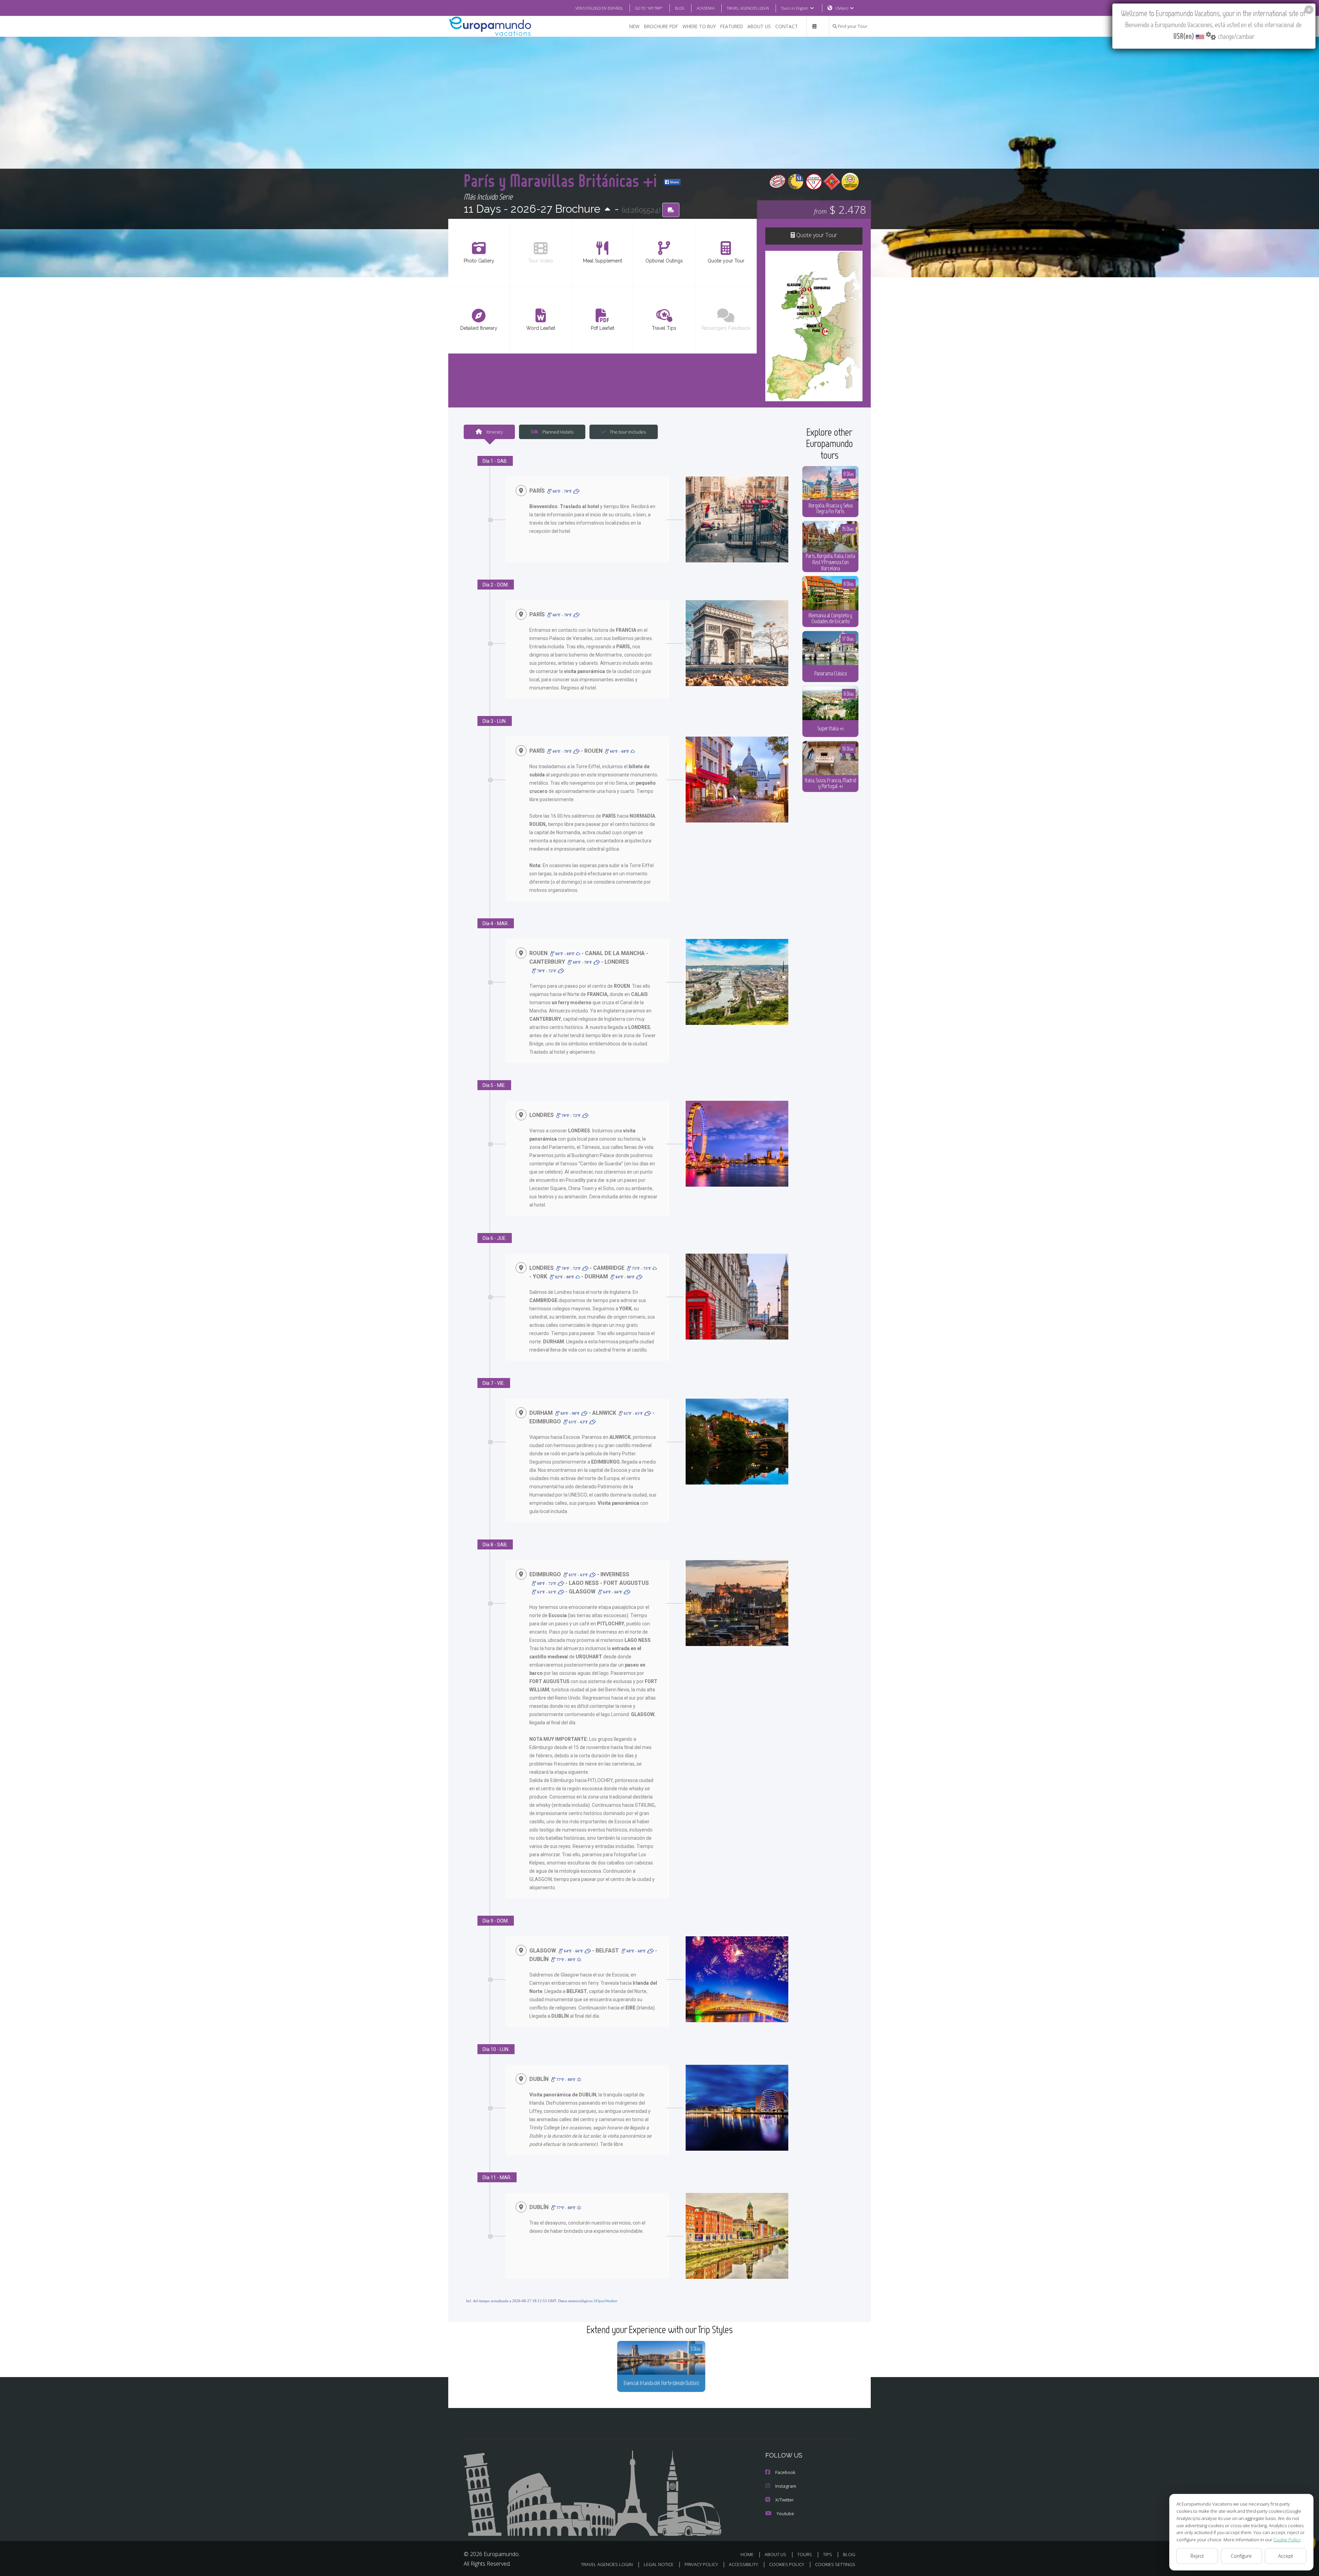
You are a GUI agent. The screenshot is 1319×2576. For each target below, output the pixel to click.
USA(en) (842, 8)
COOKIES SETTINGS (835, 2564)
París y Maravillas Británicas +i (562, 180)
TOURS (805, 2554)
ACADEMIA (706, 8)
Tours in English (795, 8)
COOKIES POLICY (787, 2564)
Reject (1197, 2556)
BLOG (680, 8)
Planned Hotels (557, 432)
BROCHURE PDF (661, 26)
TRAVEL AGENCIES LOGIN (748, 8)
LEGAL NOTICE (659, 2564)
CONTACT (787, 26)
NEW (634, 26)
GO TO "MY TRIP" (649, 8)
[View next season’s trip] (607, 210)
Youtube (785, 2513)
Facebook (785, 2472)
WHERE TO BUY (699, 26)
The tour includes (628, 432)
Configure (1241, 2556)
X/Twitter (785, 2500)
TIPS (827, 2554)
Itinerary (494, 432)
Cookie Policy (1287, 2540)
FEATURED (732, 26)
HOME (747, 2554)
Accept (1286, 2556)
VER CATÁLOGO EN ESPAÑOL (599, 8)
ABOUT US (759, 26)
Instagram (786, 2486)
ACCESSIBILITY (743, 2564)
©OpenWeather (606, 2301)
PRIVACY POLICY (701, 2564)
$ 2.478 (840, 209)
